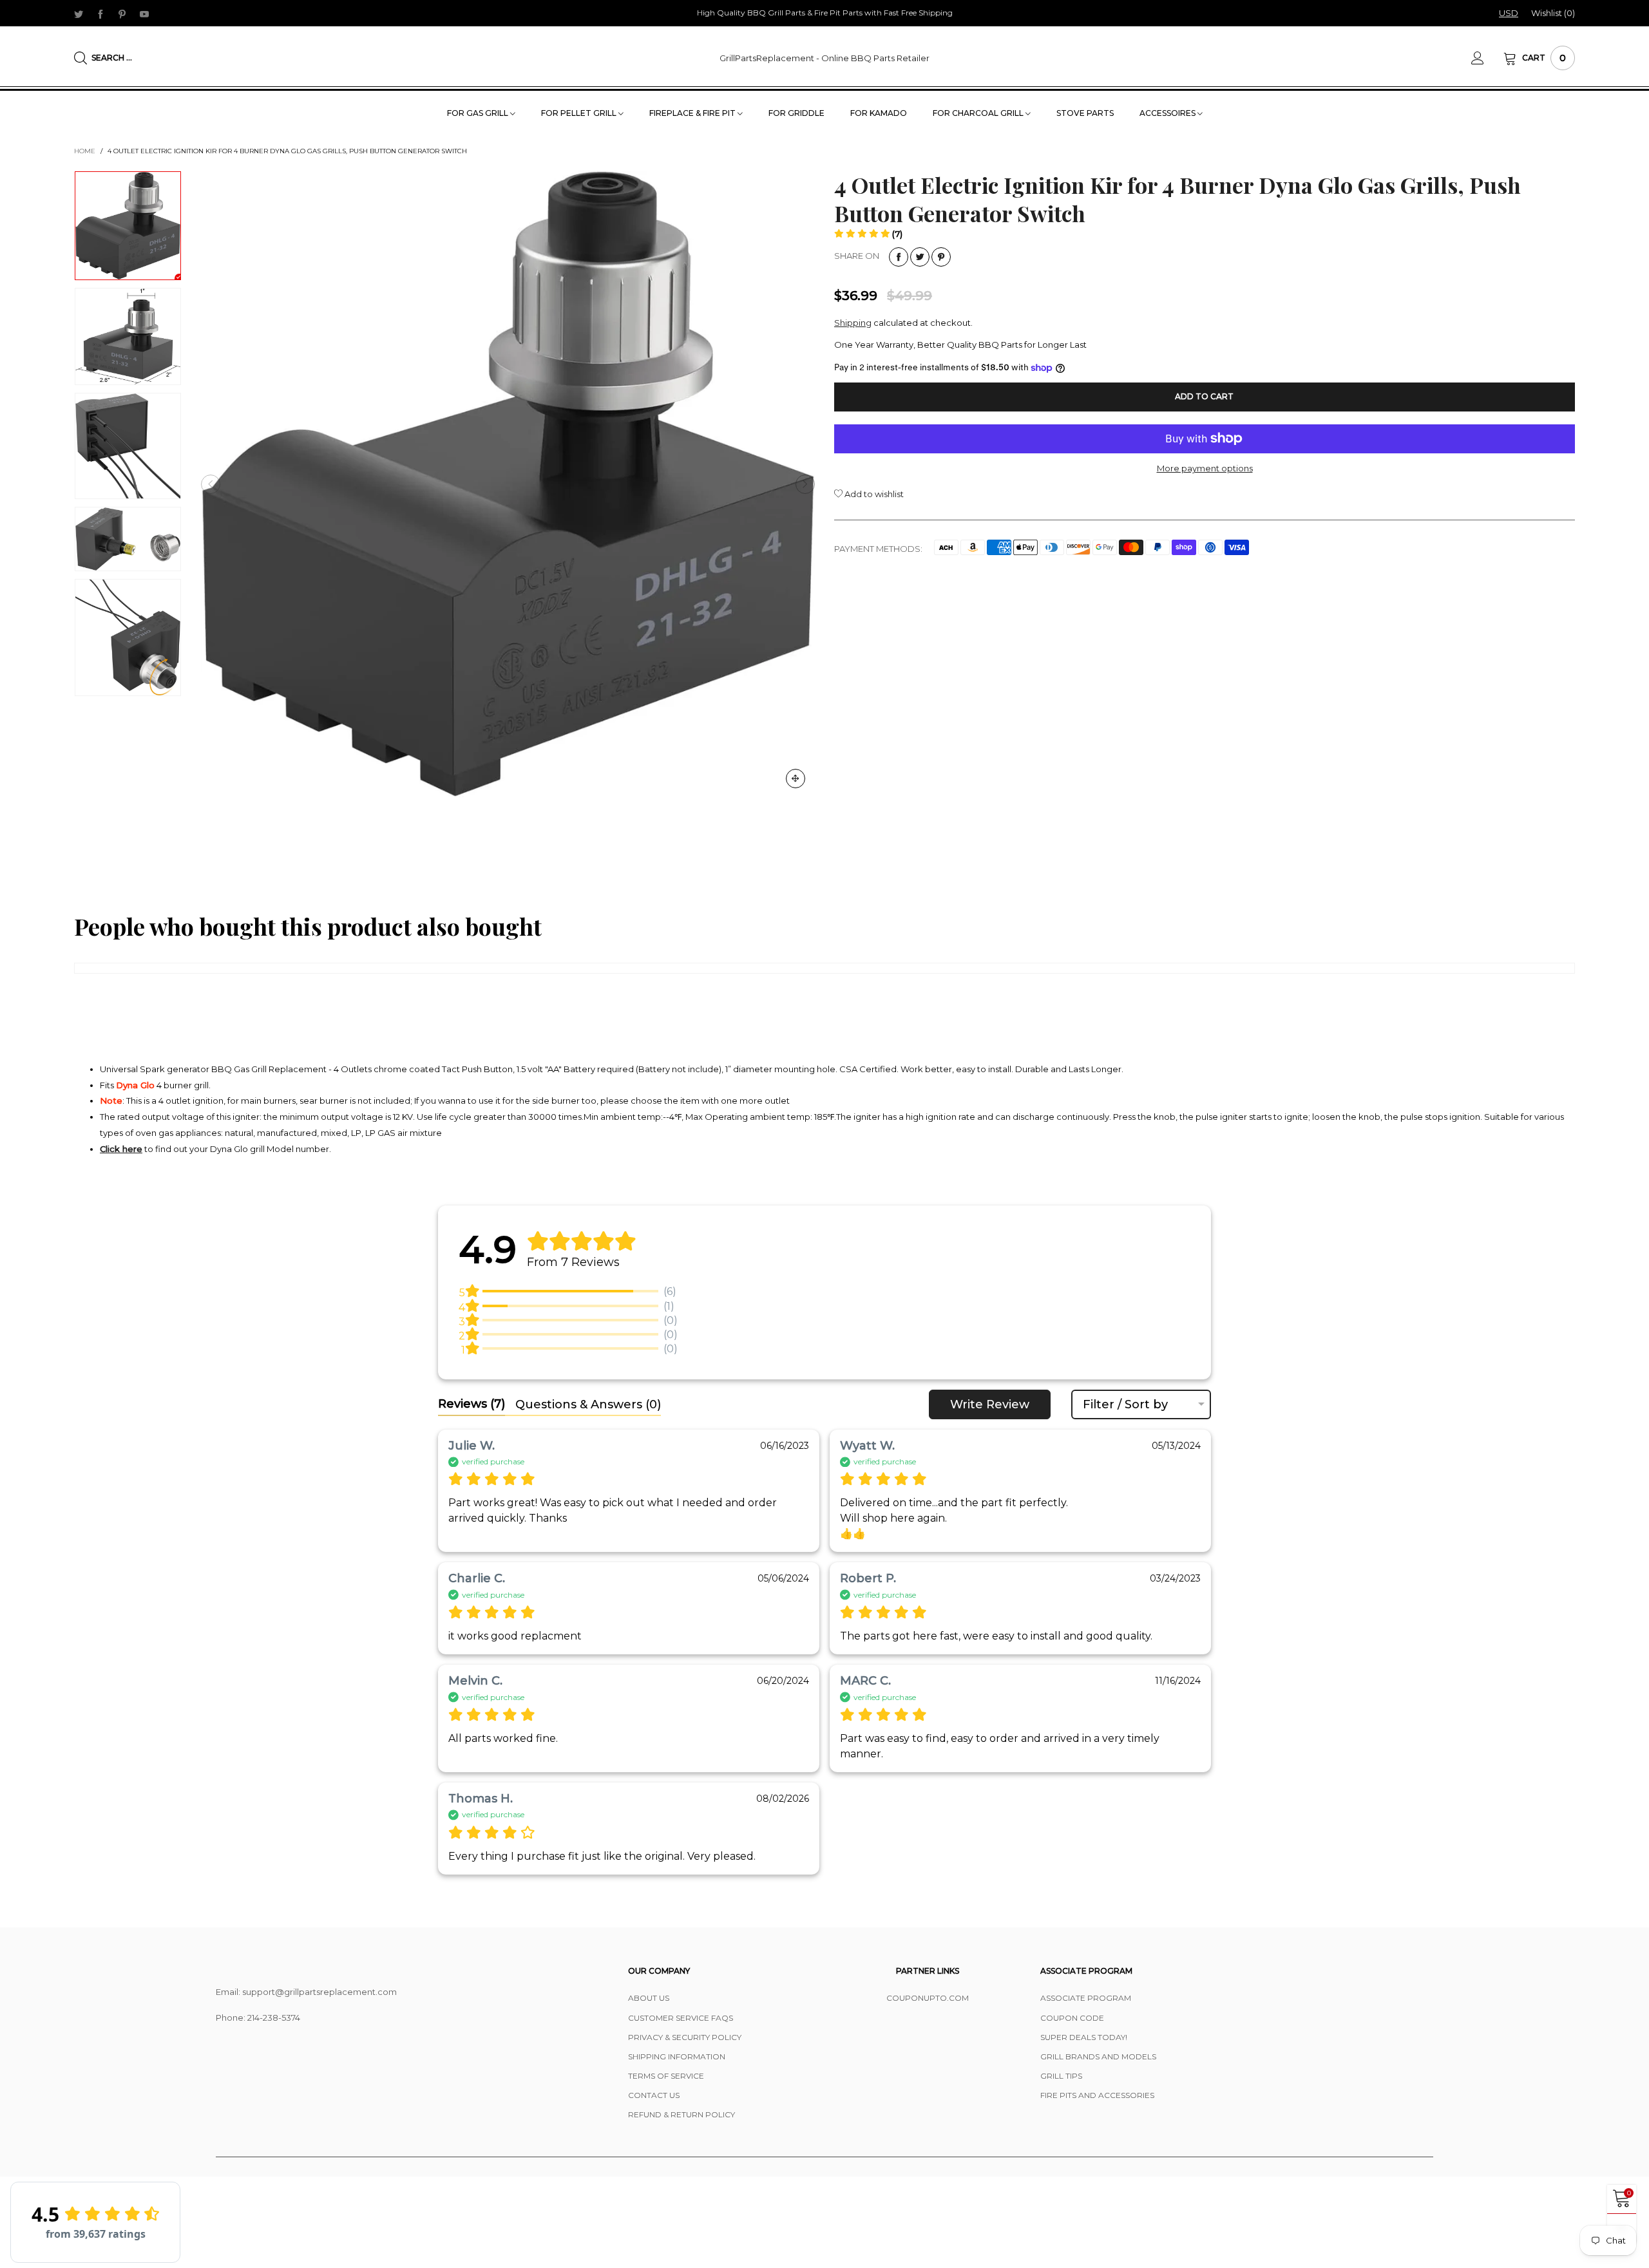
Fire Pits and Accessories (1097, 2095)
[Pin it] (941, 257)
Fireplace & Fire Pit (693, 113)
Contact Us (654, 2095)
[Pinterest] (122, 14)
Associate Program (1086, 1998)
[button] (211, 484)
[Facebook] (100, 14)
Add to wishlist (873, 494)
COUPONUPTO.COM (928, 1998)
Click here (121, 1149)
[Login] (1487, 58)
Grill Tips (1061, 2076)
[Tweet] (920, 257)
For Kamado (879, 113)
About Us (649, 1998)
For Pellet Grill (580, 113)
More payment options (1205, 468)
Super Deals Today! (1084, 2037)
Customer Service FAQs (681, 2018)
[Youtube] (144, 14)
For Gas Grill (479, 113)
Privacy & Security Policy (685, 2037)
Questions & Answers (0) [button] (588, 1404)
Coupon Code (1072, 2018)
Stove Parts (1085, 113)
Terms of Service (666, 2076)
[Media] (796, 779)
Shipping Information (677, 2056)
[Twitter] (79, 14)
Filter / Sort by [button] (1125, 1404)
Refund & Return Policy (682, 2114)
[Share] (899, 257)
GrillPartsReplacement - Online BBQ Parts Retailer (824, 58)
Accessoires (1168, 113)
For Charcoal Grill (979, 113)
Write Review (990, 1404)
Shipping (853, 323)
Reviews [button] (472, 1404)
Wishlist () (1553, 13)
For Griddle (796, 113)
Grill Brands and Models (1098, 2056)
